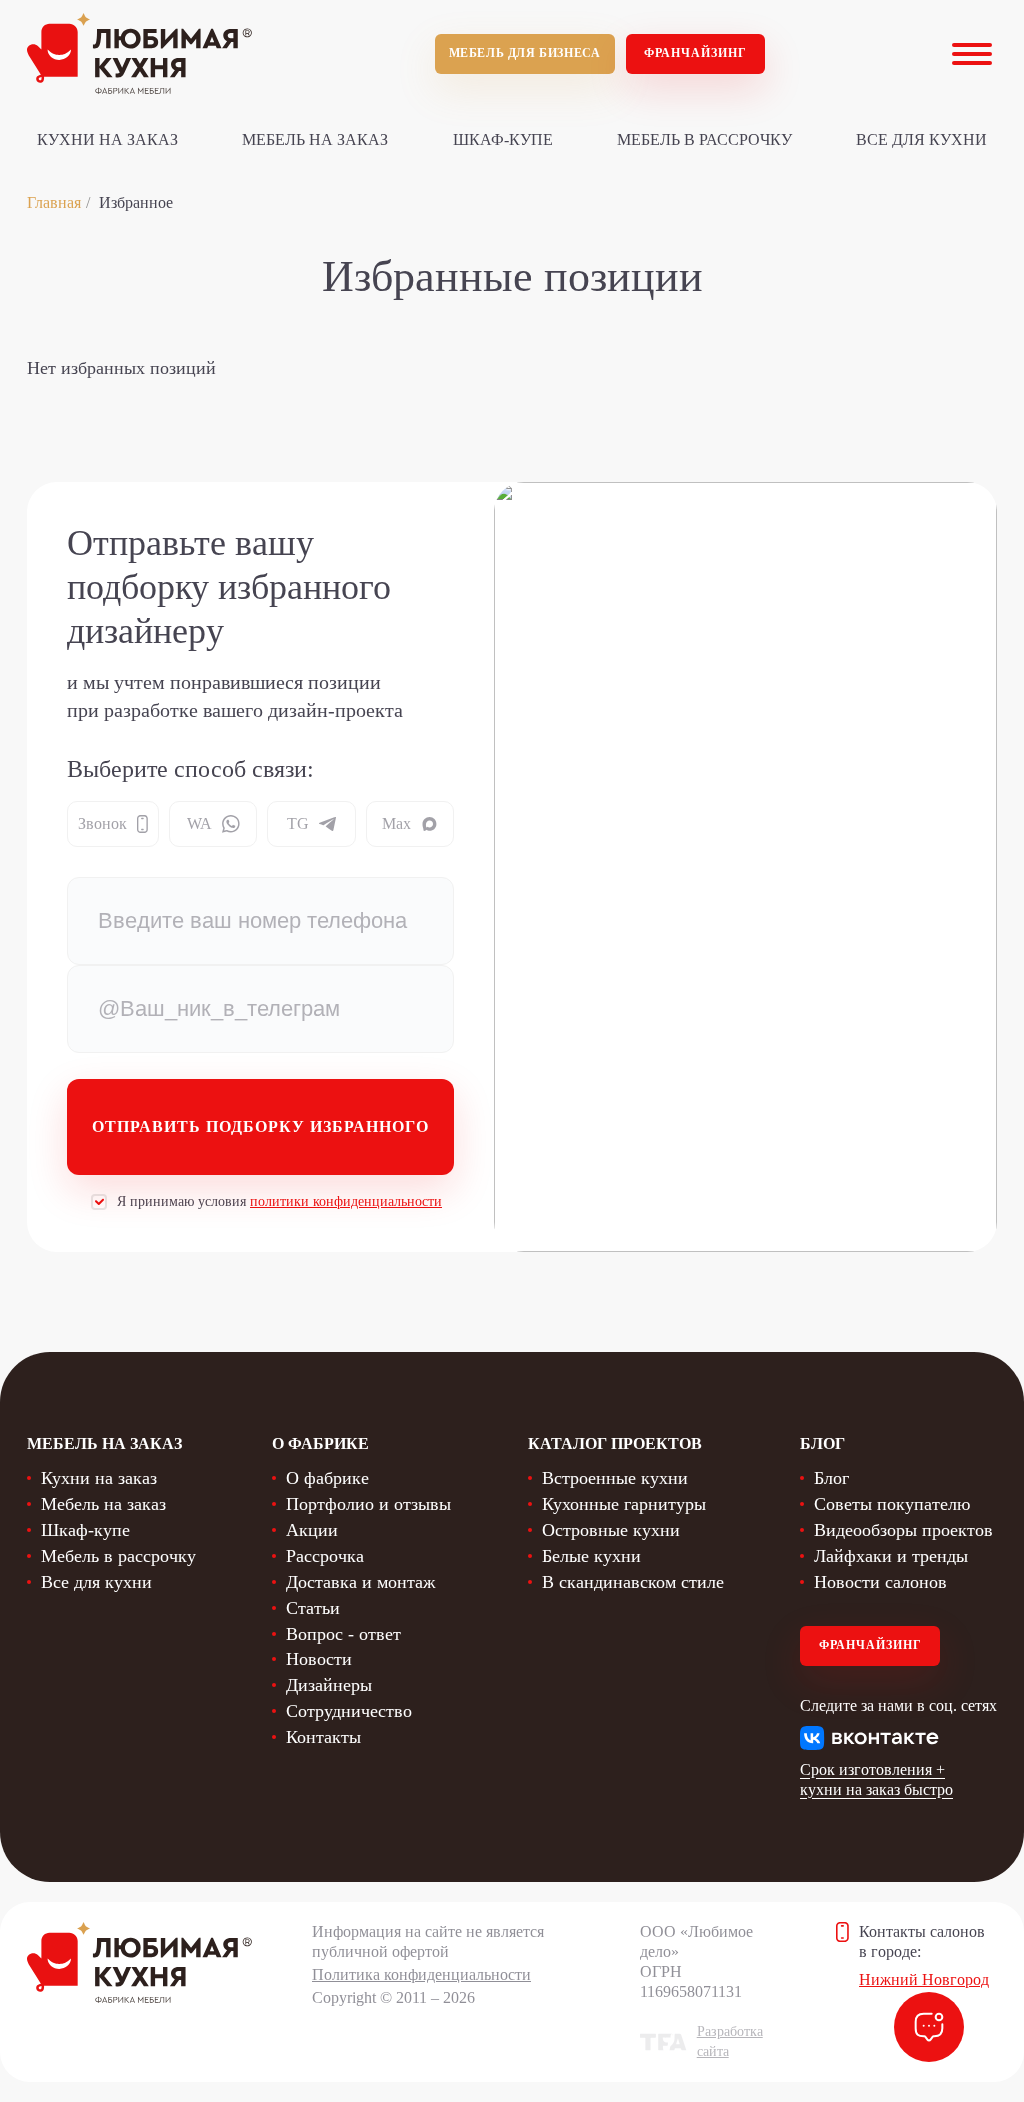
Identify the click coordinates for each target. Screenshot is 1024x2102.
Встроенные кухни (615, 1478)
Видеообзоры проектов (903, 1530)
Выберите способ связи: (190, 769)
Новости (319, 1659)
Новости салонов (880, 1582)
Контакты (323, 1737)
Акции (312, 1530)
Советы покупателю (892, 1504)
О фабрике (327, 1478)
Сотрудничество (349, 1711)
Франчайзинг (695, 53)
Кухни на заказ (107, 139)
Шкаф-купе (503, 139)
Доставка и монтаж (360, 1582)
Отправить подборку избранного (260, 1126)
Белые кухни (591, 1556)
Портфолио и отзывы (368, 1504)
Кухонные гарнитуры (624, 1504)
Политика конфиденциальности (421, 1974)
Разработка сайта (730, 2041)
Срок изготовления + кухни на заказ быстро (876, 1779)
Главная (54, 202)
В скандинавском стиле (633, 1582)
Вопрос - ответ (343, 1634)
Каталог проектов (615, 1443)
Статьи (313, 1608)
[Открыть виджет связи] (929, 2027)
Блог (831, 1478)
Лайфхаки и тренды (891, 1556)
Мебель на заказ (315, 139)
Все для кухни (921, 139)
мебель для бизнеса (525, 53)
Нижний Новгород (924, 1979)
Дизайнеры (329, 1685)
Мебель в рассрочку (704, 139)
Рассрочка (325, 1556)
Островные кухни (611, 1530)
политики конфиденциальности (346, 1201)
